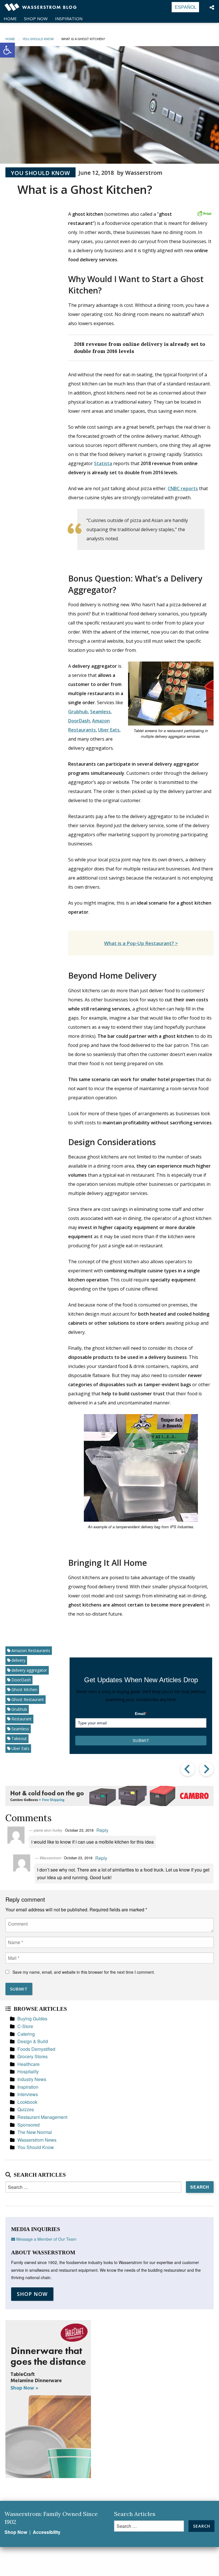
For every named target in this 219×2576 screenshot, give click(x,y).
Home (10, 19)
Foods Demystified (36, 2049)
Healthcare (29, 2064)
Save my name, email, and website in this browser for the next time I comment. (84, 1972)
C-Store (25, 2026)
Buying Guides (32, 2019)
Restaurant (22, 1719)
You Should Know (40, 173)
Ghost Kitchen (24, 1689)
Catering (26, 2034)
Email (141, 1714)
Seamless (100, 712)
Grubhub (78, 712)
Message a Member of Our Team (46, 2239)
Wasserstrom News (37, 2140)
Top (205, 2562)
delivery (18, 1660)
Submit (141, 1741)
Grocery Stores (33, 2056)
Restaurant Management (42, 2117)
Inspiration (69, 19)
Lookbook (27, 2102)
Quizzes (26, 2109)
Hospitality (28, 2071)
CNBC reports (183, 488)
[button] (7, 50)
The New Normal (35, 2132)
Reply (102, 1830)
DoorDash (79, 721)
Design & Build (33, 2041)
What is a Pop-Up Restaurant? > (141, 943)
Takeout (19, 1738)
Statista (103, 463)
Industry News (32, 2079)
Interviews (28, 2094)
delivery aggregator (29, 1670)
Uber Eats (109, 730)
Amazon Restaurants (31, 1650)
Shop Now (36, 19)
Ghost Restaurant (28, 1699)
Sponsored (29, 2125)
